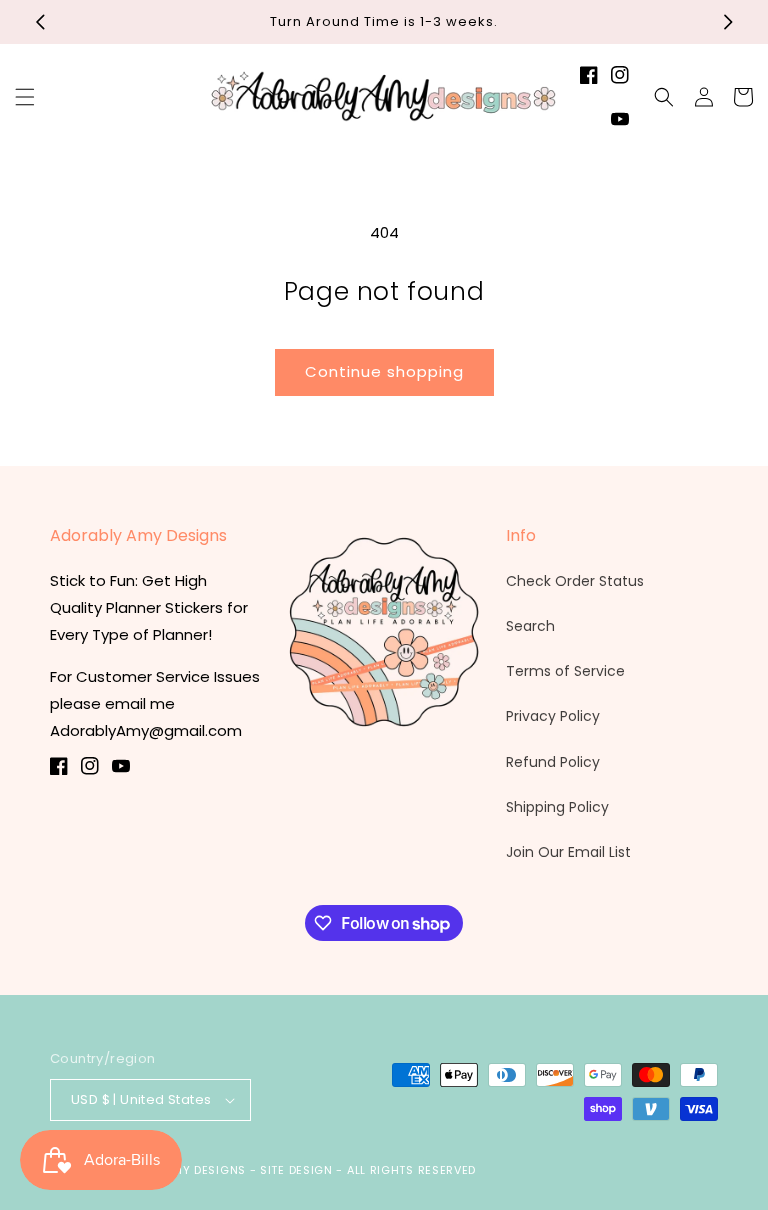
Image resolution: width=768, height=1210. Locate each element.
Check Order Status (575, 581)
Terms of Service (565, 671)
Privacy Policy (553, 716)
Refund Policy (553, 762)
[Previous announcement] (40, 22)
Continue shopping (384, 371)
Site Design (296, 1170)
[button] (25, 97)
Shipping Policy (557, 807)
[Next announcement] (728, 22)
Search (530, 626)
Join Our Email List (568, 852)
